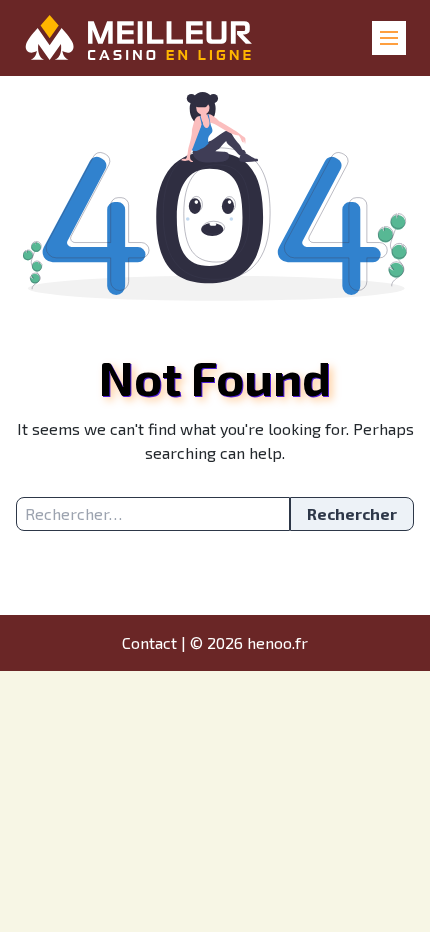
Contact (149, 642)
